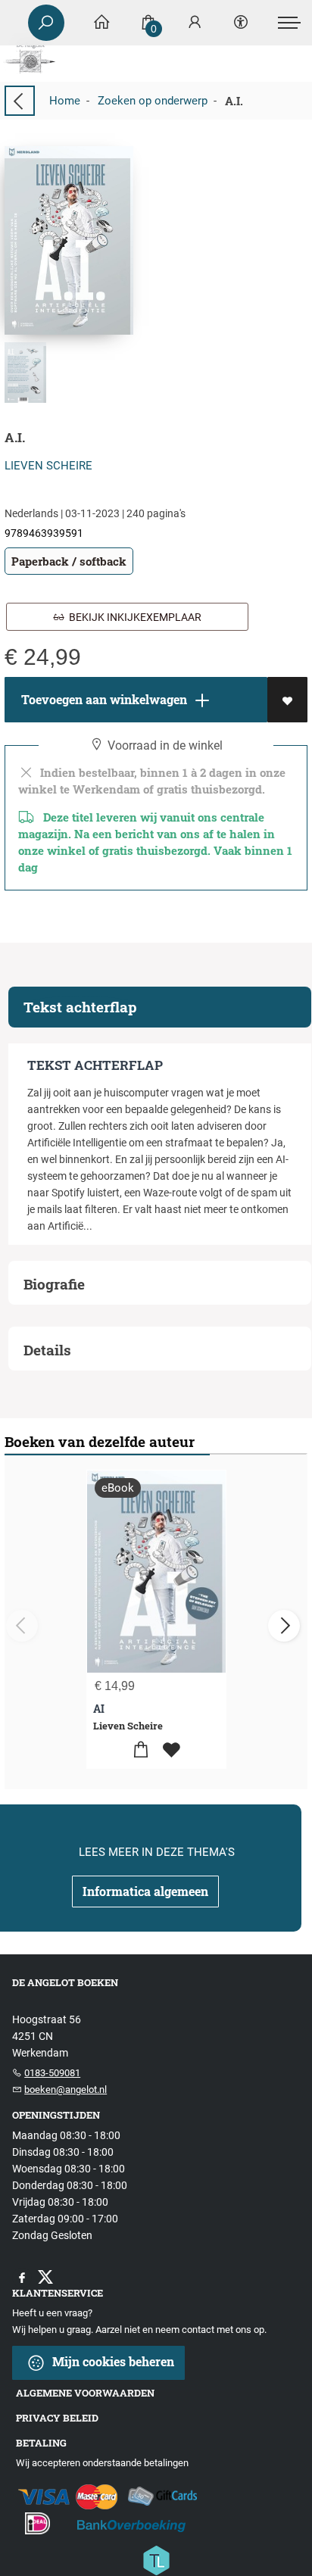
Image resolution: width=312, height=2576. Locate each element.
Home (65, 101)
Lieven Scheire (48, 466)
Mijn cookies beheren (112, 2361)
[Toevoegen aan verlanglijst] (287, 700)
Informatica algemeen (145, 1891)
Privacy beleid (57, 2418)
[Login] (195, 23)
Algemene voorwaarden (85, 2393)
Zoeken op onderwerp (153, 101)
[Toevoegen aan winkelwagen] (141, 1750)
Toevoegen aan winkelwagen (103, 699)
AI (99, 1709)
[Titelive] (156, 2559)
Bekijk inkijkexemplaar (133, 617)
